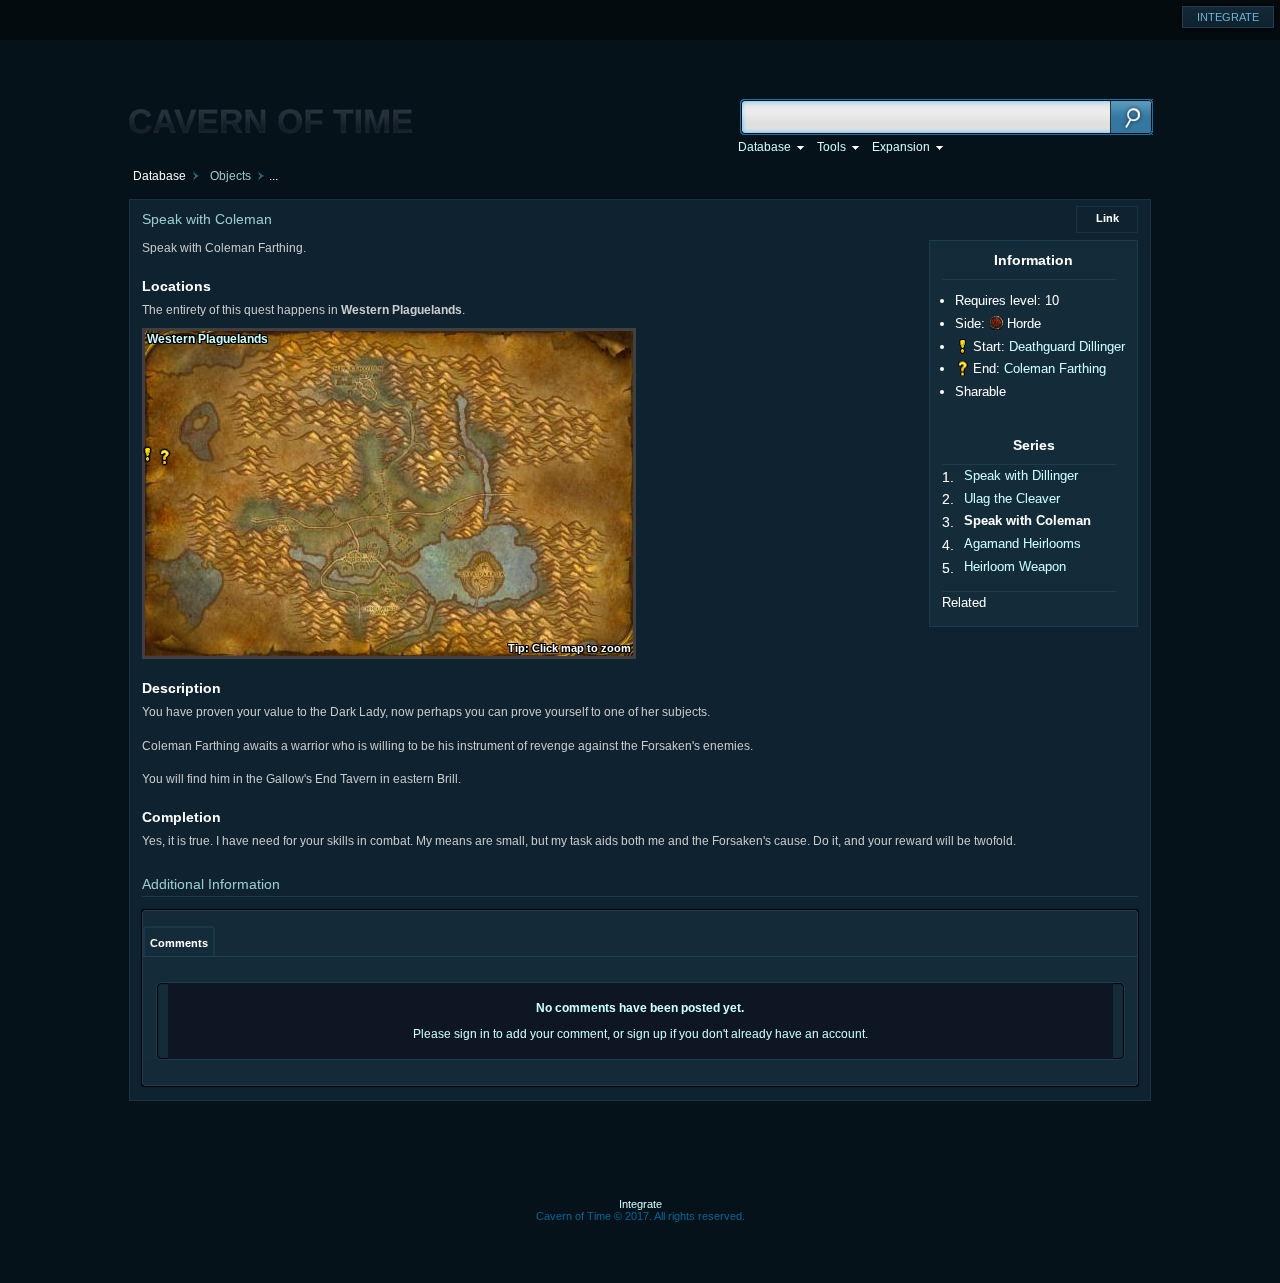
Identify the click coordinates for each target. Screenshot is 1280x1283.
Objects (230, 176)
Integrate (640, 1204)
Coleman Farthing (1055, 368)
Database (159, 176)
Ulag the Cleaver (1012, 498)
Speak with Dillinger (1021, 475)
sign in (472, 1034)
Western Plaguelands (207, 339)
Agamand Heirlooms (1022, 543)
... (273, 176)
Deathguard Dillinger (1067, 346)
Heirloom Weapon (1015, 566)
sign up (647, 1034)
